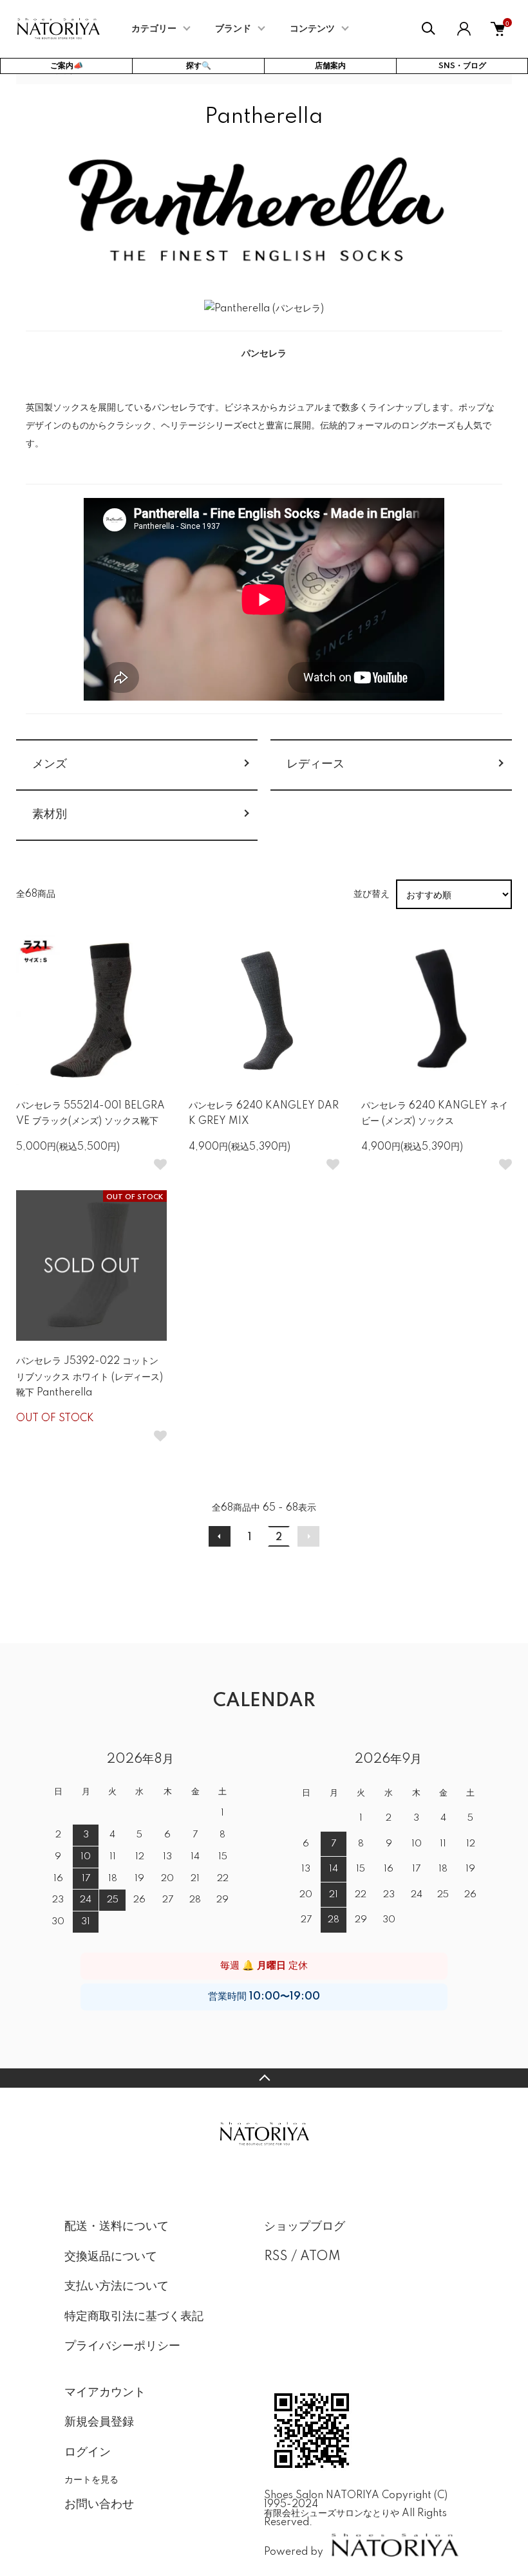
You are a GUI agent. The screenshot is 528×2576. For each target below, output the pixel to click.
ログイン (88, 2452)
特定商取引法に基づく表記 (134, 2317)
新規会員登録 (99, 2422)
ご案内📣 (67, 66)
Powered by (294, 2552)
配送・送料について (117, 2227)
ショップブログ (305, 2227)
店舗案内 (330, 66)
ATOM (320, 2257)
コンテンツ (312, 29)
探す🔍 (199, 66)
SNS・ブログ (462, 66)
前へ (220, 1536)
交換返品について (111, 2257)
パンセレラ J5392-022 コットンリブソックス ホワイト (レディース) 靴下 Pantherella (90, 1377)
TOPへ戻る (264, 2078)
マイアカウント (105, 2393)
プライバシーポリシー (122, 2346)
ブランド (233, 29)
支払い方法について (117, 2286)
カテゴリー (154, 29)
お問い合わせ (99, 2505)
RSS (276, 2257)
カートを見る (91, 2479)
